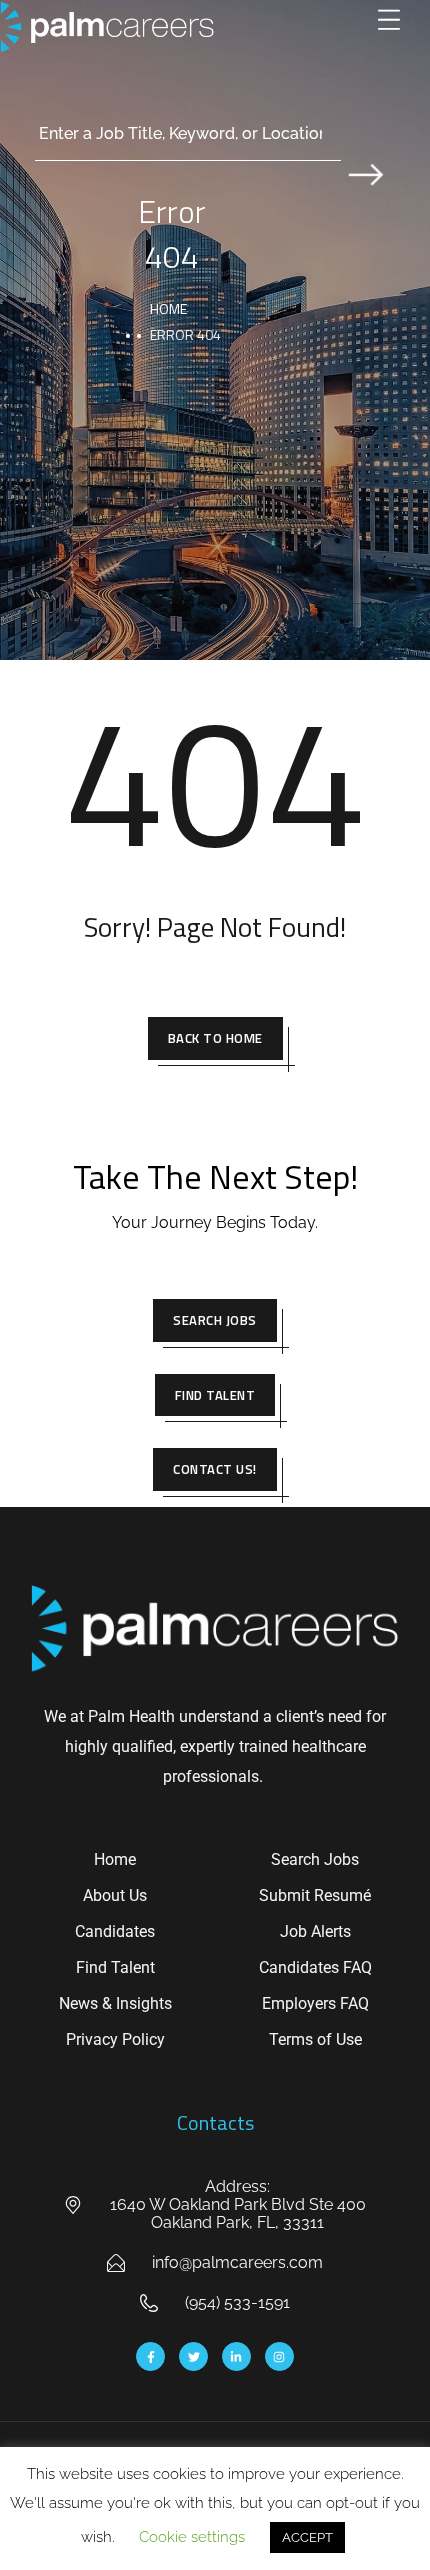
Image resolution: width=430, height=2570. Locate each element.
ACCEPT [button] (307, 2537)
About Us (115, 1895)
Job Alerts (315, 1931)
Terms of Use (315, 2039)
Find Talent (215, 1395)
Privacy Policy (115, 2039)
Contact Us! (215, 1469)
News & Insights (115, 2003)
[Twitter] (193, 2356)
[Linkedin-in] (236, 2356)
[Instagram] (279, 2356)
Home (168, 308)
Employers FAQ (315, 2003)
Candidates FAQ (315, 1967)
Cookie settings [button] (192, 2537)
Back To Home (215, 1038)
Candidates (115, 1931)
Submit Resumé (315, 1895)
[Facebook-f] (150, 2356)
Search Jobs (215, 1320)
